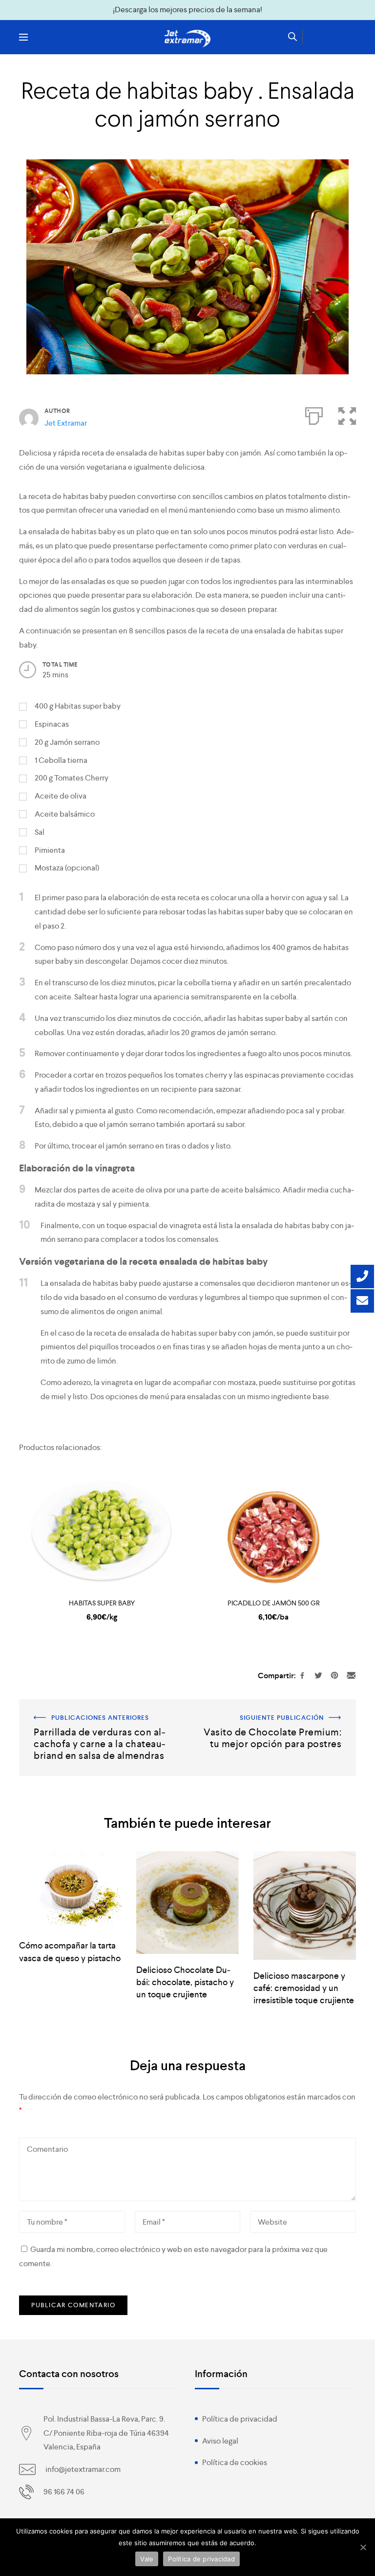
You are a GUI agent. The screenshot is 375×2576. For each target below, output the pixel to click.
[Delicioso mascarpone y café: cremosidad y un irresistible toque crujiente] (305, 1905)
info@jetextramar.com (83, 2469)
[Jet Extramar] (187, 39)
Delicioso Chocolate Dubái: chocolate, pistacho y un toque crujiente (185, 1982)
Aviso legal (220, 2441)
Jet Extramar (66, 423)
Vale (147, 2559)
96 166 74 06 (64, 2492)
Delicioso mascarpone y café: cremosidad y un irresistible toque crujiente (304, 1988)
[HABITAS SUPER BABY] (102, 1529)
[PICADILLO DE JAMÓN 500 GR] (273, 1529)
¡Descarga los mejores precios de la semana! (187, 10)
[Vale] (363, 2547)
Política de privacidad (240, 2419)
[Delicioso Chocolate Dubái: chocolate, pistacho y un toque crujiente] (187, 1903)
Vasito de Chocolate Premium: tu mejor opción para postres (277, 1713)
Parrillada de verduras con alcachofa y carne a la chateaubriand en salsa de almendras (100, 1713)
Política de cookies (235, 2462)
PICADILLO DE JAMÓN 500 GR (274, 1603)
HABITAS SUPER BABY (102, 1603)
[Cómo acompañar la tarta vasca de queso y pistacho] (70, 1891)
